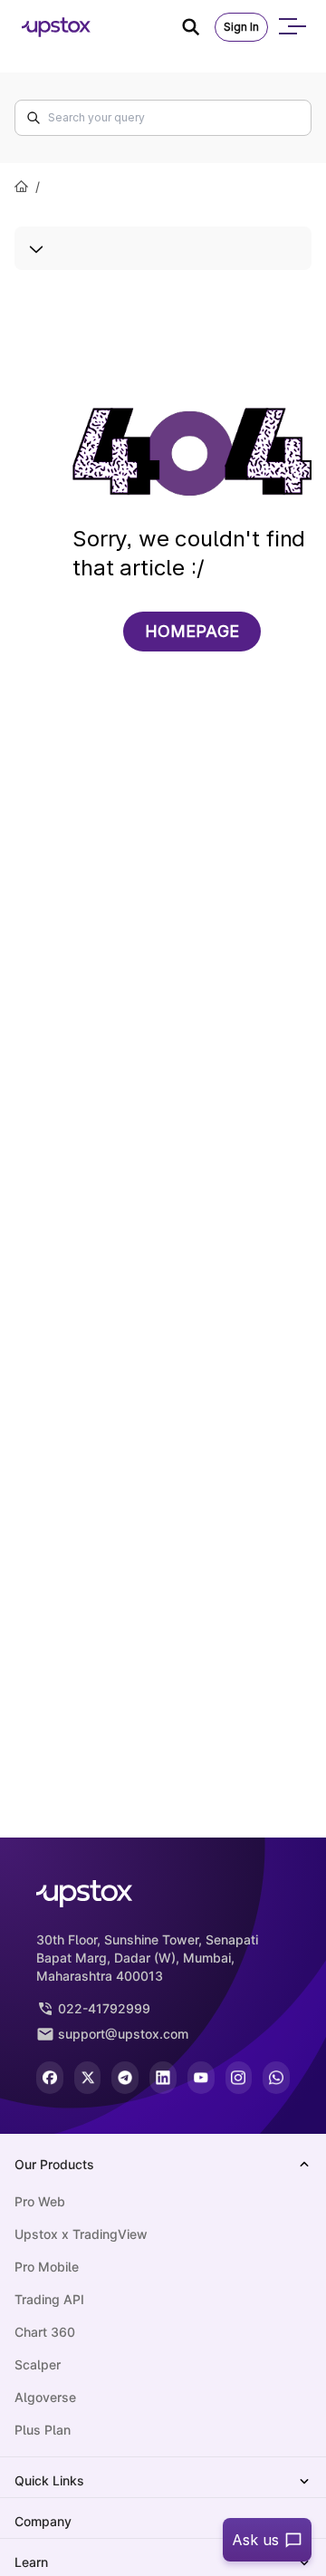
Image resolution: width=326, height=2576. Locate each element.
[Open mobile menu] (292, 27)
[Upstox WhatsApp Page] (276, 2078)
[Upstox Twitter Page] (88, 2078)
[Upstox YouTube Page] (201, 2078)
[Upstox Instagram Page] (239, 2078)
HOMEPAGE (192, 631)
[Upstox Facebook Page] (50, 2078)
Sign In (241, 27)
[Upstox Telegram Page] (125, 2078)
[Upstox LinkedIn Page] (163, 2078)
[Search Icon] (198, 27)
